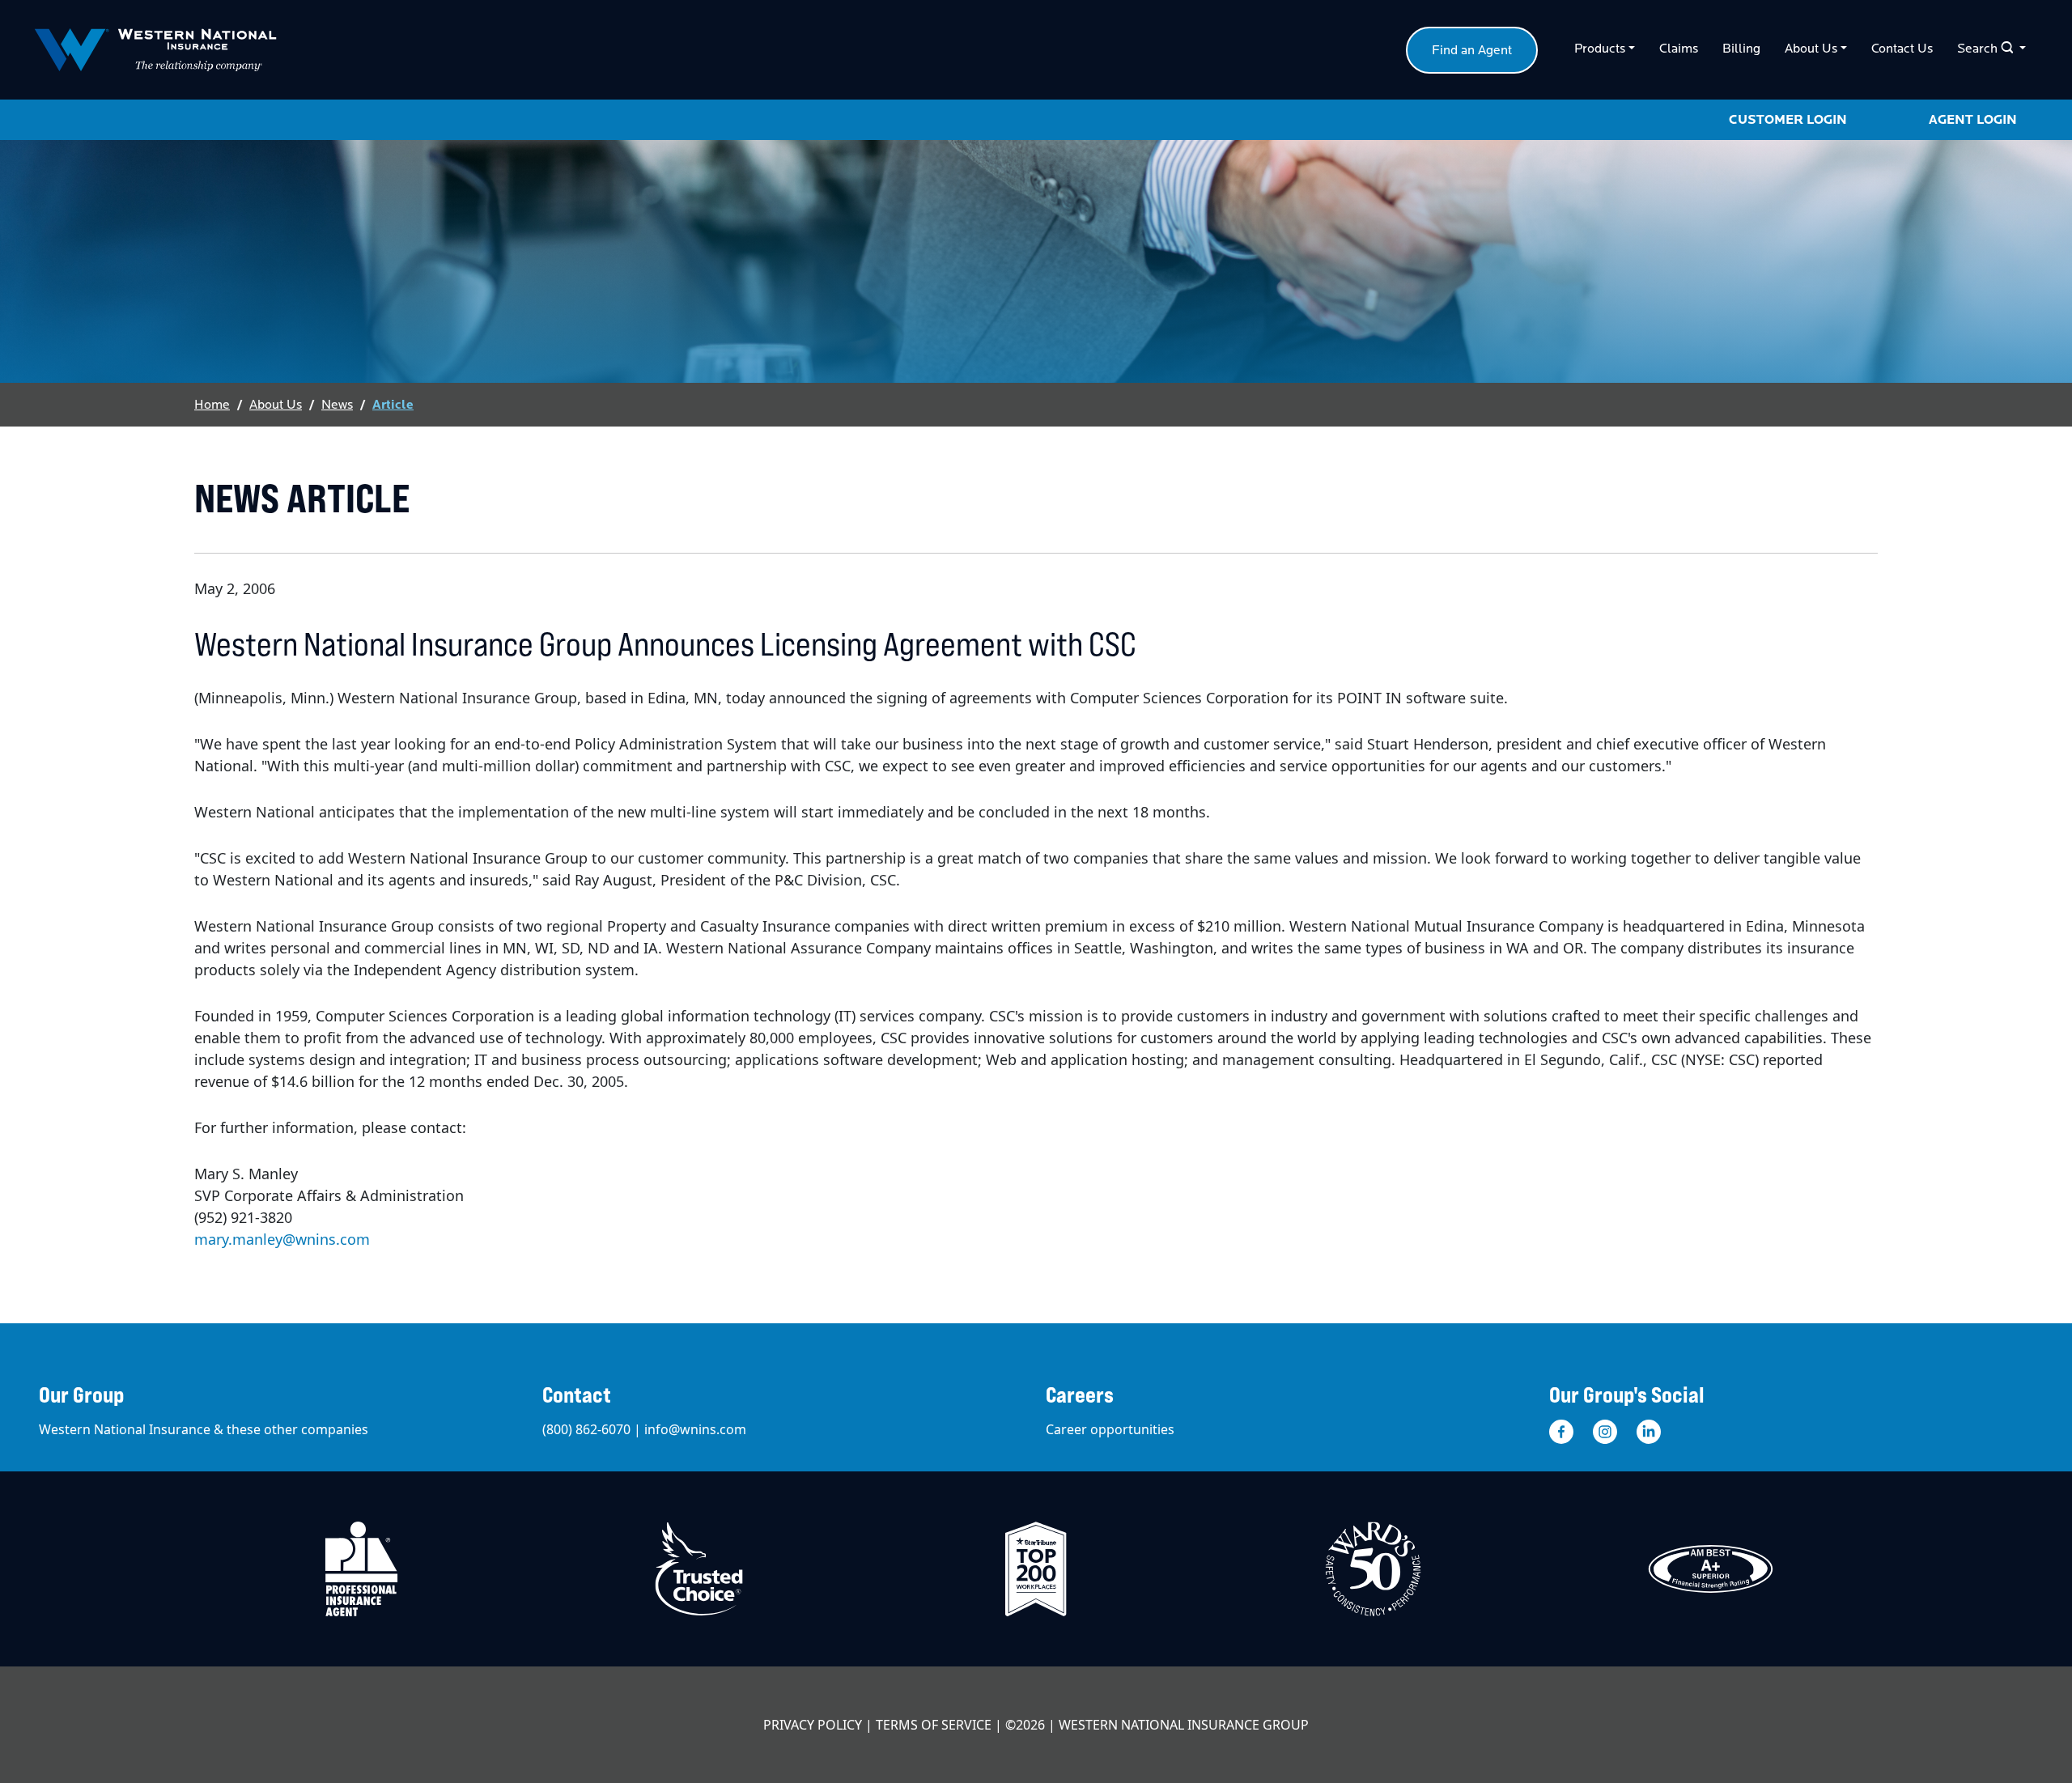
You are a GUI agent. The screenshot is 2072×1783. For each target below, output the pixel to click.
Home (212, 405)
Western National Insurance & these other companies (204, 1429)
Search (1985, 48)
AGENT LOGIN (1973, 120)
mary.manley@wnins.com (282, 1239)
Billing (1741, 49)
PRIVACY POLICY (813, 1725)
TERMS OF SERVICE (934, 1725)
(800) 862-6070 (586, 1429)
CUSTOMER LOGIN (1788, 120)
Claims (1679, 49)
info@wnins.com (695, 1429)
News (337, 405)
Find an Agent (1472, 50)
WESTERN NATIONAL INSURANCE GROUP (1184, 1725)
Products (1600, 49)
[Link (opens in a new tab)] (1561, 1431)
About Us (1811, 49)
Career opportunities (1110, 1429)
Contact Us (1902, 49)
